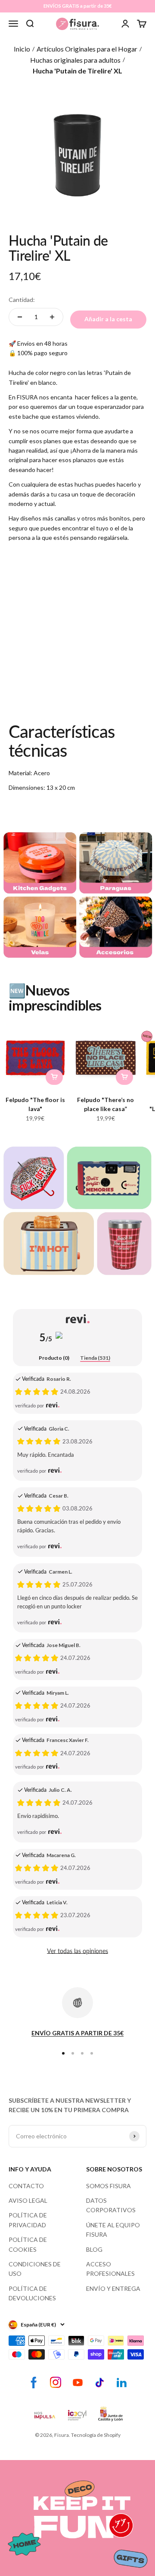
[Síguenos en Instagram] (56, 2383)
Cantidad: (22, 300)
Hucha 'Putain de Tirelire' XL (77, 71)
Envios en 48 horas (42, 343)
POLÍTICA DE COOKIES (28, 2244)
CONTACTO (26, 2186)
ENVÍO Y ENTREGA (113, 2288)
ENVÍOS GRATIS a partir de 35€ (77, 6)
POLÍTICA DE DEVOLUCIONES (32, 2293)
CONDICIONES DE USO (35, 2269)
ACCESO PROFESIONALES (110, 2269)
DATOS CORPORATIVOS (111, 2205)
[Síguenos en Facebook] (34, 2383)
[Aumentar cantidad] (52, 317)
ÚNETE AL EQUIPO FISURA (113, 2230)
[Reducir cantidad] (20, 317)
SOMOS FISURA (108, 2186)
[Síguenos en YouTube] (78, 2383)
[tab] (54, 1358)
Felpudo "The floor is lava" (35, 1104)
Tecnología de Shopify (96, 2435)
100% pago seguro (42, 353)
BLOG (94, 2249)
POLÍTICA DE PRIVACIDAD (28, 2220)
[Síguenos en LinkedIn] (122, 2383)
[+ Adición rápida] (54, 1077)
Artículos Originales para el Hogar (87, 49)
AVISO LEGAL (28, 2200)
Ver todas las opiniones (77, 1951)
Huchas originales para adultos (75, 60)
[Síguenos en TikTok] (100, 2383)
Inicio (22, 49)
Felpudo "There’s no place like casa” (105, 1104)
